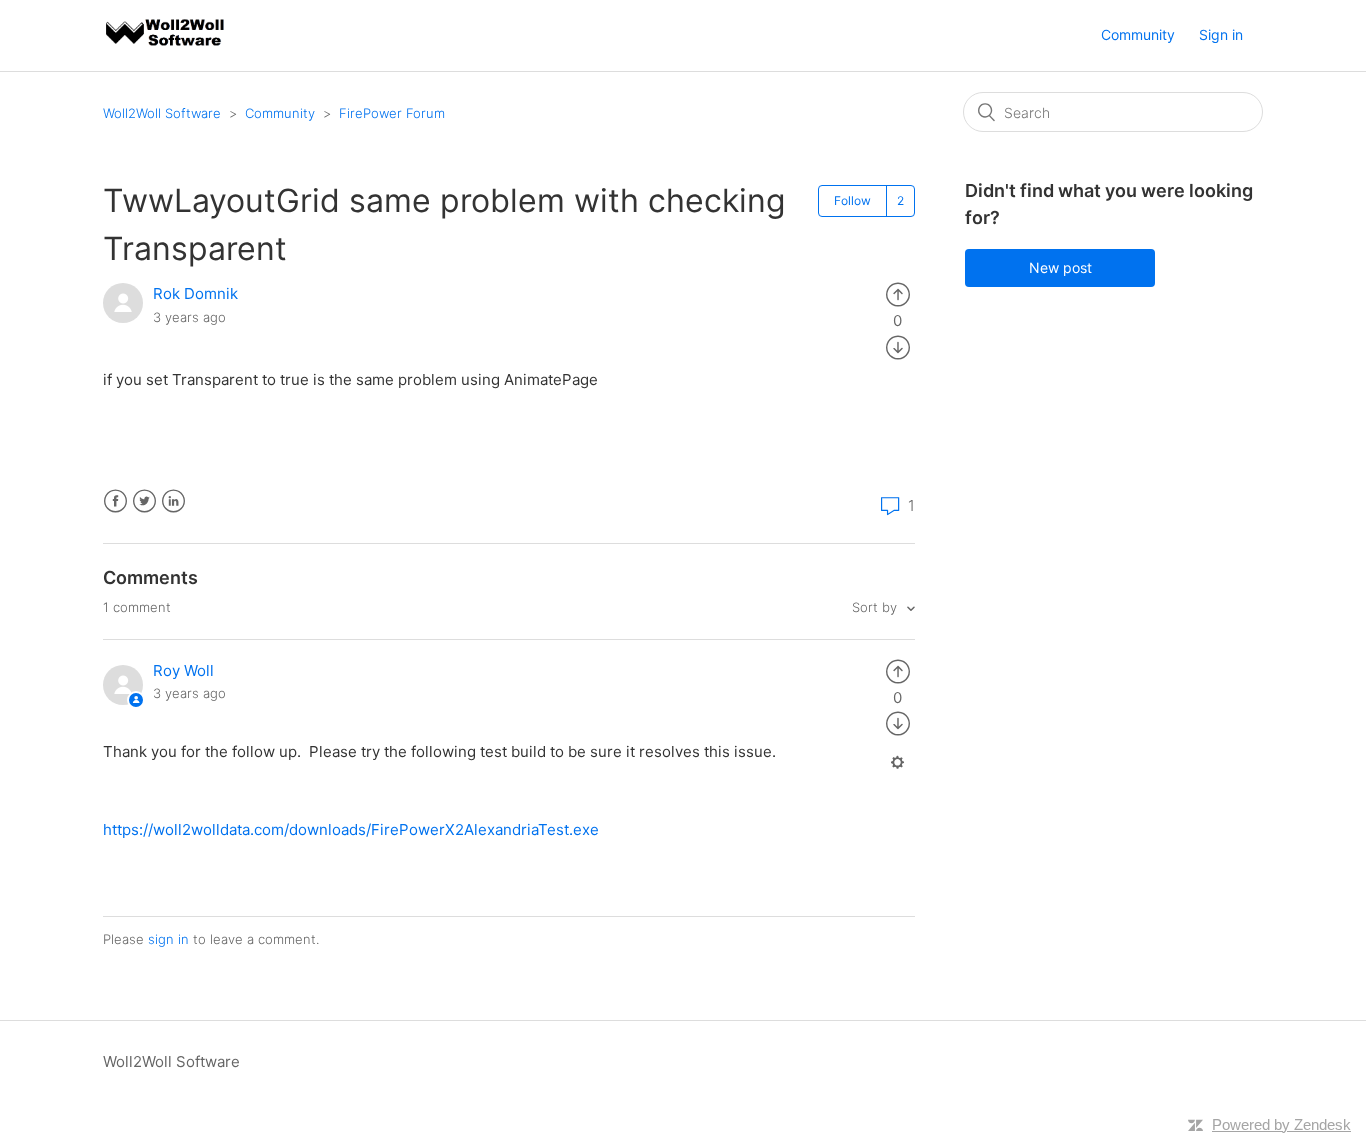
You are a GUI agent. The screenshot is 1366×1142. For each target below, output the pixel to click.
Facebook (115, 501)
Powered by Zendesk (1281, 1124)
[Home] (166, 45)
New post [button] (1060, 267)
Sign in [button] (1221, 34)
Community (1138, 34)
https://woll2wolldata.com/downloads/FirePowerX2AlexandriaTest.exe (351, 829)
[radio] (898, 293)
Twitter (144, 501)
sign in (168, 939)
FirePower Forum (392, 113)
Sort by (876, 607)
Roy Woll (183, 670)
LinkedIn (173, 501)
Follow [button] (852, 200)
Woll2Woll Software (162, 113)
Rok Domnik (195, 293)
